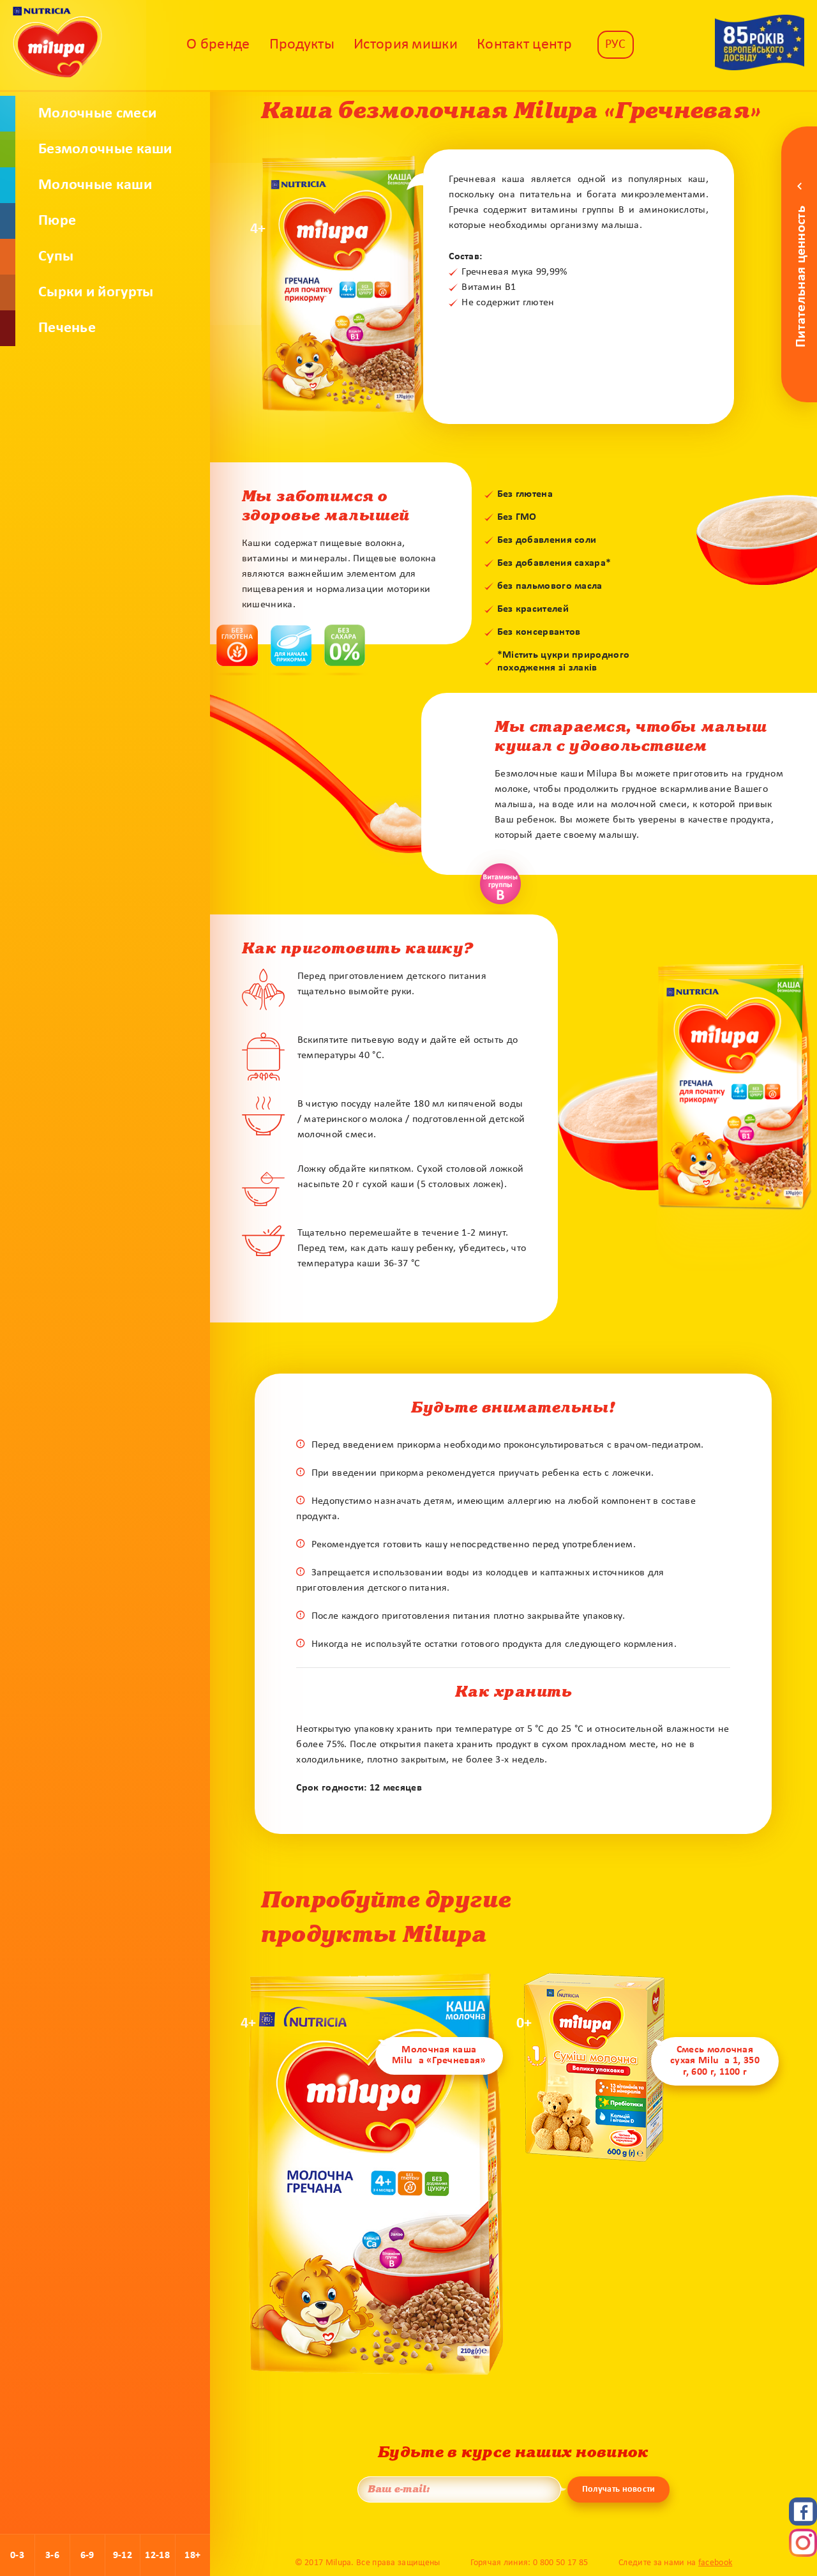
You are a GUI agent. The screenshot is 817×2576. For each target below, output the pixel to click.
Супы (56, 257)
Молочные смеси (97, 114)
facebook (715, 2563)
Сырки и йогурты (96, 292)
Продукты (302, 45)
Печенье (67, 328)
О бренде (218, 45)
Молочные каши (95, 185)
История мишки (406, 45)
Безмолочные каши (105, 149)
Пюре (57, 221)
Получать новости (619, 2489)
